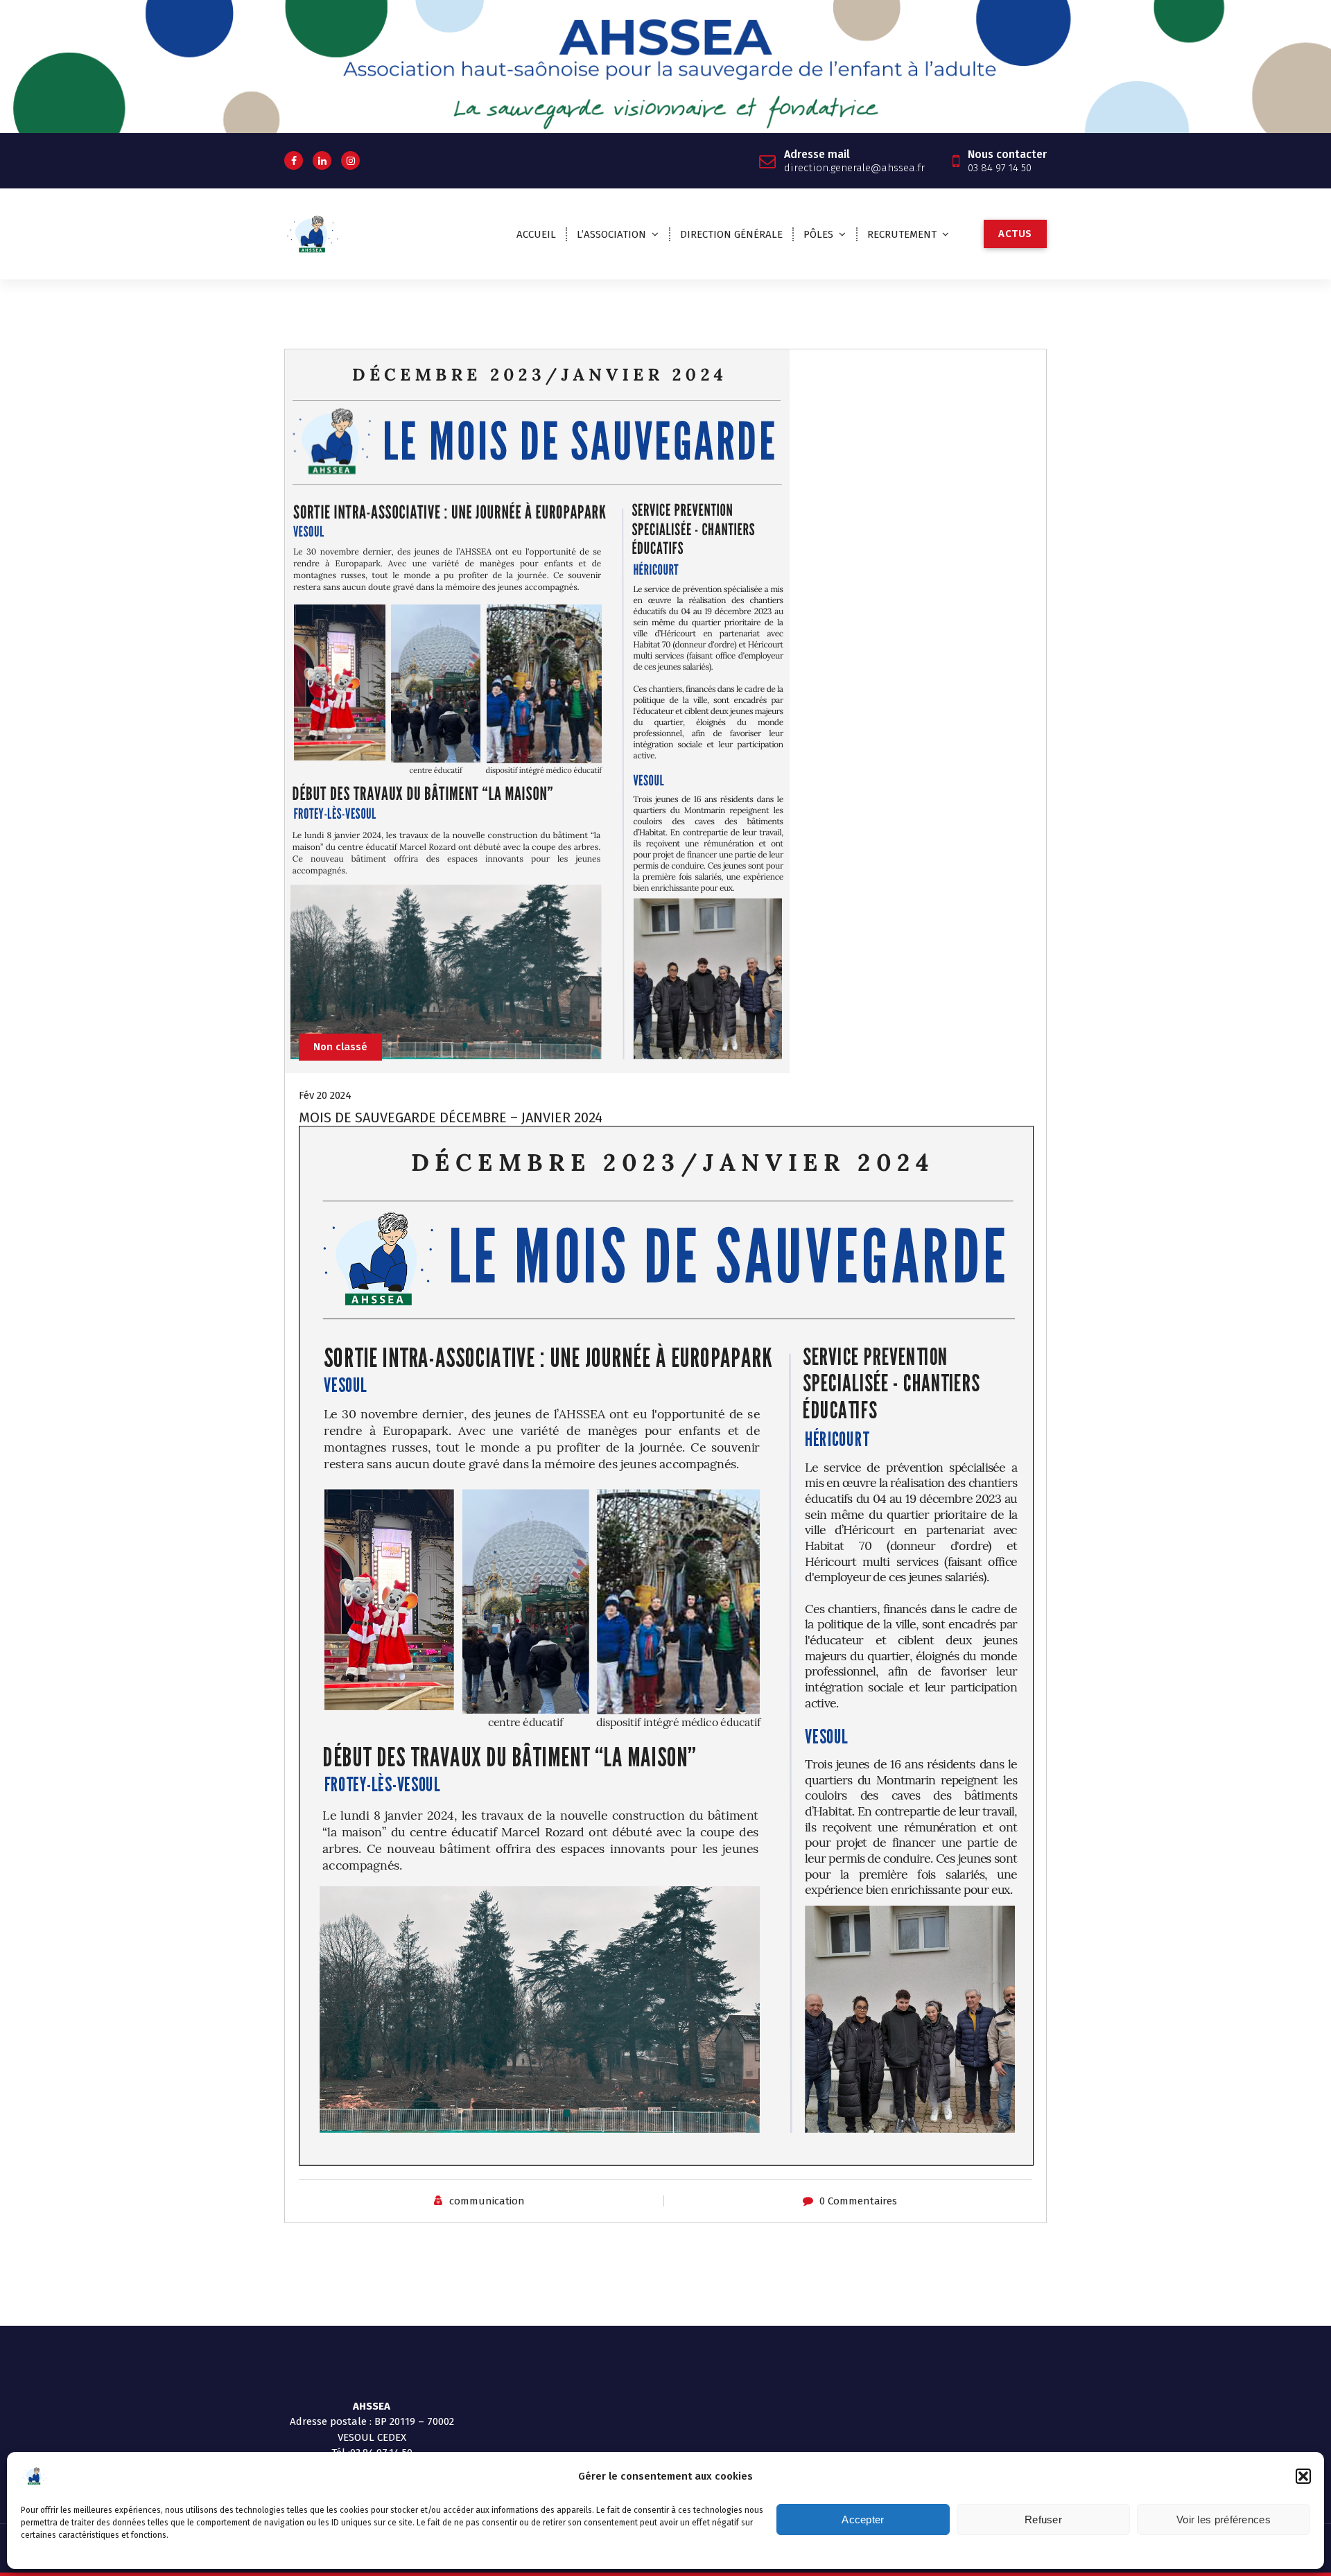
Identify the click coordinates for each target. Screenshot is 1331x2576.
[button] (1303, 2476)
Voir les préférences (1224, 2520)
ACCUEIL (536, 234)
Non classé (340, 1047)
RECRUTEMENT (902, 234)
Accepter (863, 2520)
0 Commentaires (858, 2201)
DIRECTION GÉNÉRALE (731, 234)
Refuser (1043, 2520)
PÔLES (818, 234)
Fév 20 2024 (325, 1095)
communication (487, 2201)
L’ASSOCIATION (611, 234)
